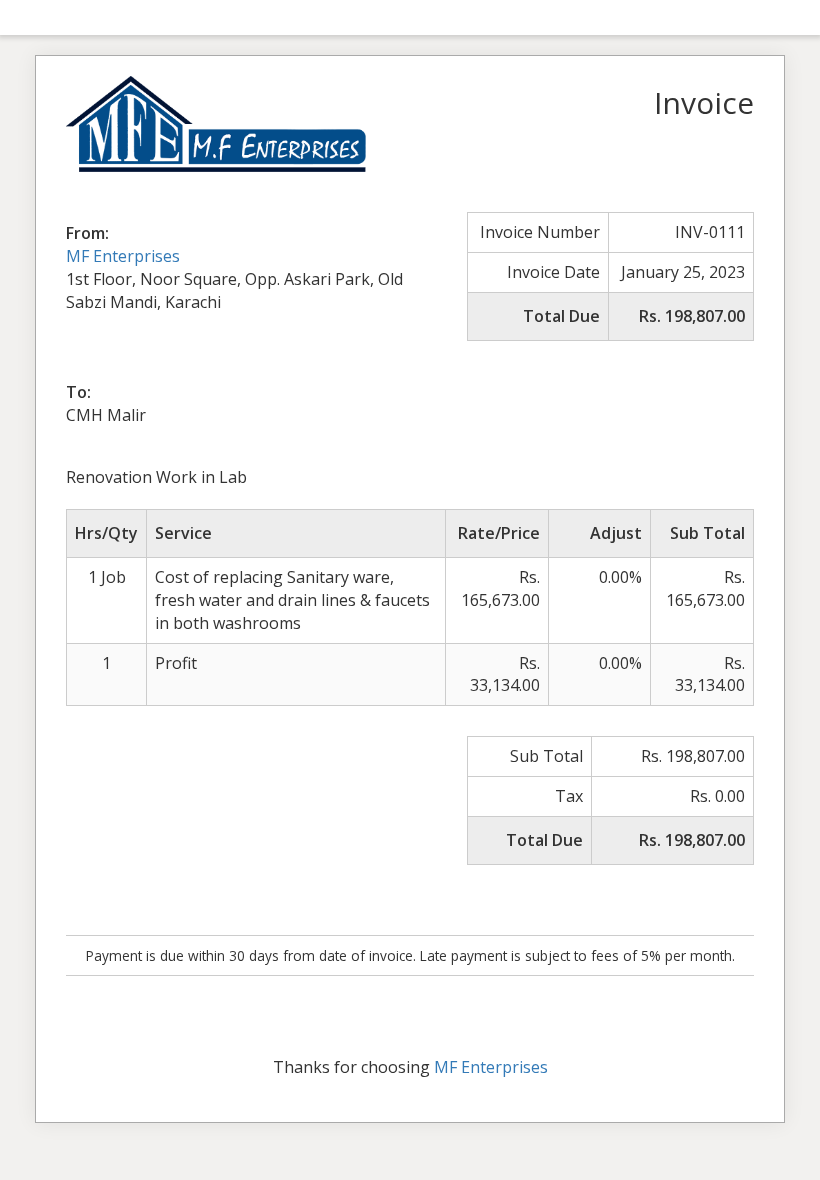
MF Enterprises (123, 256)
